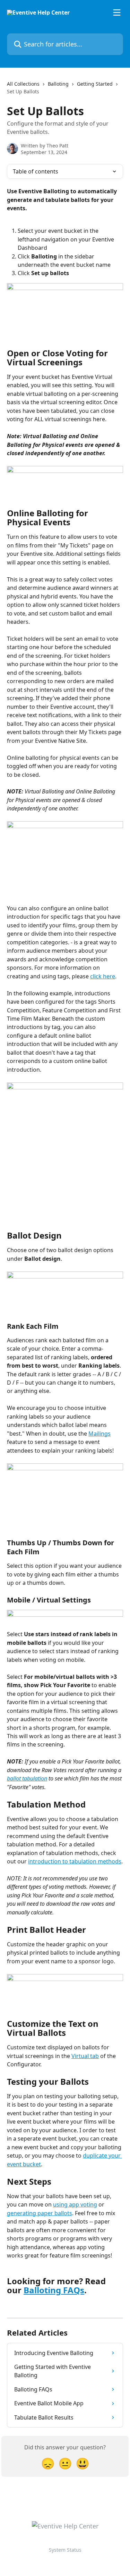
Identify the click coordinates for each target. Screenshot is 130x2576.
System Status (65, 2550)
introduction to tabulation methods (75, 1861)
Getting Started (95, 84)
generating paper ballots (40, 2213)
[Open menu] (117, 12)
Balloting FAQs (54, 2290)
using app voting (75, 2204)
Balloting (58, 84)
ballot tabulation (27, 1778)
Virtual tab (85, 2056)
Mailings (99, 1434)
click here (103, 976)
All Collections (23, 84)
